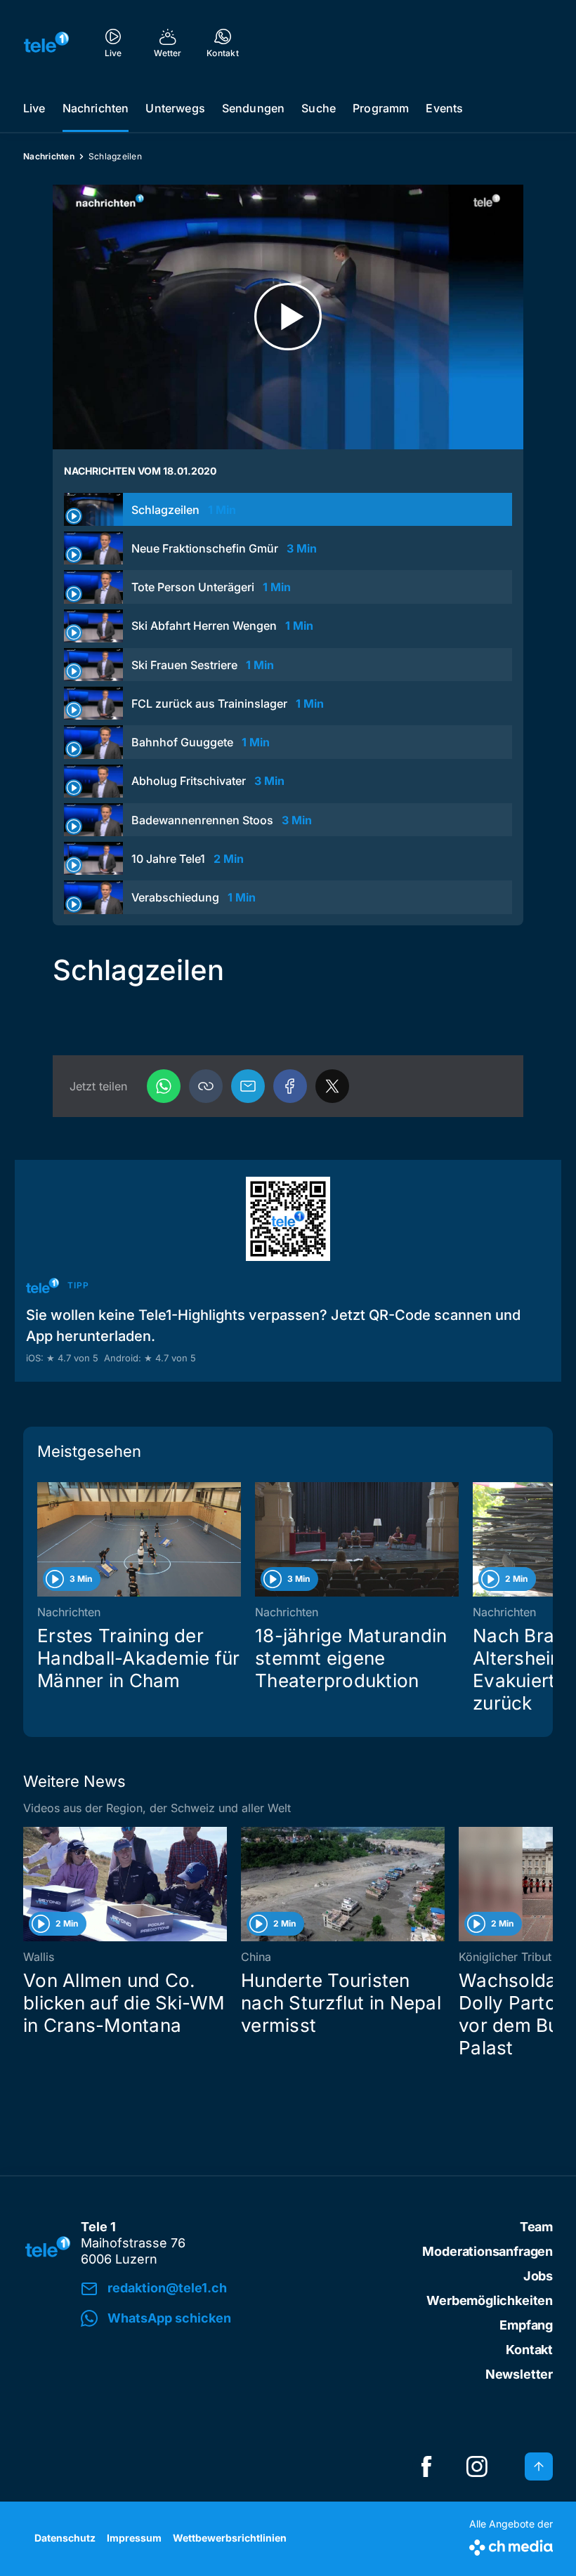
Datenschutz (65, 2538)
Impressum (134, 2538)
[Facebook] (290, 1086)
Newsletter (519, 2374)
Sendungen (253, 108)
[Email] (248, 1086)
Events (444, 108)
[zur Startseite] (46, 42)
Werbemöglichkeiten (490, 2300)
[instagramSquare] (477, 2466)
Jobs (538, 2276)
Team (536, 2227)
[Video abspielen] (288, 317)
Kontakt (529, 2350)
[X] (332, 1086)
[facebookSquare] (426, 2466)
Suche (319, 108)
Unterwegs (175, 108)
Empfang (526, 2325)
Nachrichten (96, 108)
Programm (381, 108)
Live (34, 108)
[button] (206, 1086)
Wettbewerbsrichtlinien (230, 2538)
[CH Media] (511, 2545)
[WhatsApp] (164, 1086)
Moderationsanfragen (487, 2251)
